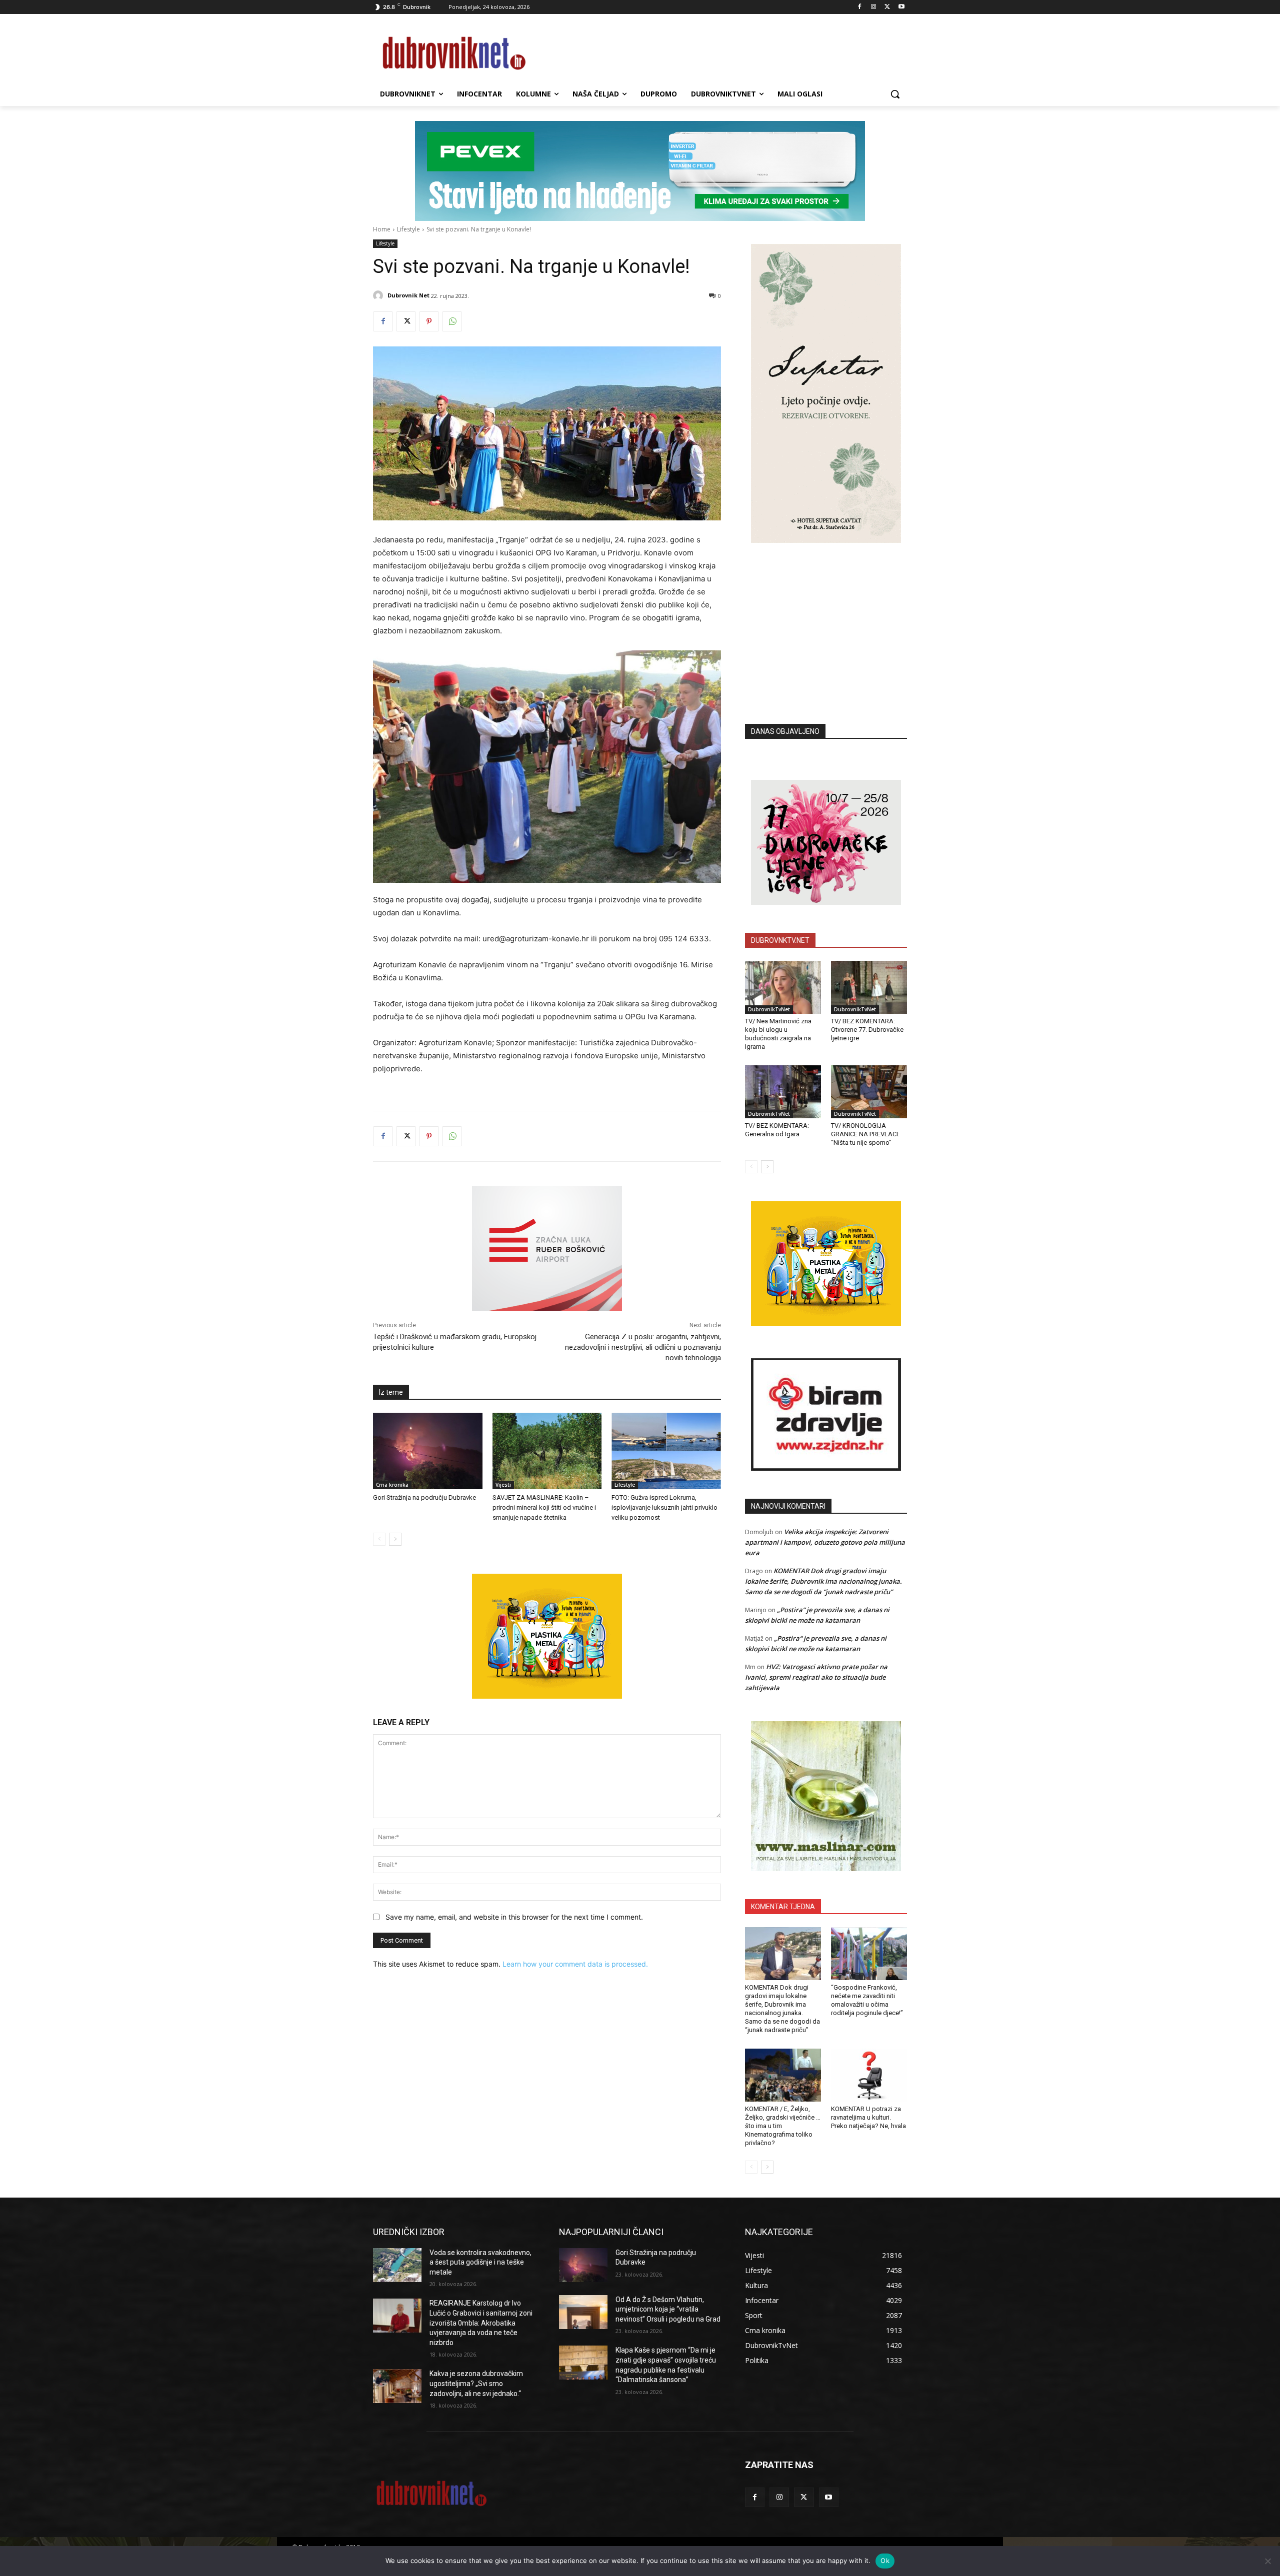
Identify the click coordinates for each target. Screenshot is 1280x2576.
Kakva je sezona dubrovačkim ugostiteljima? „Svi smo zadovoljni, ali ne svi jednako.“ (476, 2383)
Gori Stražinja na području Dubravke (424, 1497)
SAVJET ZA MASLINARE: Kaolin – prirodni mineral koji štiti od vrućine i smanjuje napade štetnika (544, 1507)
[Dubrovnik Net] (379, 295)
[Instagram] (874, 7)
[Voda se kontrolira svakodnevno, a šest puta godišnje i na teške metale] (397, 2265)
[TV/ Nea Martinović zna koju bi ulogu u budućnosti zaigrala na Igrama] (783, 987)
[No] (1267, 2561)
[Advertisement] (826, 618)
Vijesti (503, 1485)
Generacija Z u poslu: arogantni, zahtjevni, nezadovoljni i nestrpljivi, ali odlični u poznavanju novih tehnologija (643, 1347)
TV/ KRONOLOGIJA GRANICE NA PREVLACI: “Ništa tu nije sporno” (865, 1134)
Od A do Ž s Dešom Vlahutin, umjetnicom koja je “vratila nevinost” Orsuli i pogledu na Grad (668, 2309)
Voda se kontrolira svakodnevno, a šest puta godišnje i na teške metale (480, 2262)
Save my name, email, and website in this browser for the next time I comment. (514, 1917)
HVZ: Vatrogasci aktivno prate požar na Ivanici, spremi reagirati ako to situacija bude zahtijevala (816, 1677)
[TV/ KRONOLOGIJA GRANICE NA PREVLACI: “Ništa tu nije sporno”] (869, 1092)
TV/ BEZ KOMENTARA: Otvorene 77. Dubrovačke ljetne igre (867, 1030)
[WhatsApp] (452, 321)
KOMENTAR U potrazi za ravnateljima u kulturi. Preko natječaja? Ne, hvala (868, 2117)
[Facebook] (860, 7)
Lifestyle (408, 229)
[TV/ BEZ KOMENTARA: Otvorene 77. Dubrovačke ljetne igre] (869, 987)
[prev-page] (379, 1539)
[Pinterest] (429, 321)
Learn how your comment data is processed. (575, 1964)
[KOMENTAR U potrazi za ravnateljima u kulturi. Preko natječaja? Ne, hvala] (869, 2075)
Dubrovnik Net (408, 295)
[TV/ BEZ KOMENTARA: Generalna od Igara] (783, 1092)
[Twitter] (887, 7)
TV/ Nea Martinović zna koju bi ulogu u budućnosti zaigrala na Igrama (778, 1034)
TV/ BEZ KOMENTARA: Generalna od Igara (777, 1130)
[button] (895, 94)
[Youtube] (901, 7)
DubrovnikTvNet (769, 1009)
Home (382, 229)
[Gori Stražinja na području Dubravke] (428, 1451)
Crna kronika (392, 1485)
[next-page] (395, 1539)
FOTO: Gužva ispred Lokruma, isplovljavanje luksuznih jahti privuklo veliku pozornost (664, 1507)
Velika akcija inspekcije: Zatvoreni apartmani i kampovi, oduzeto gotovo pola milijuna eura (825, 1542)
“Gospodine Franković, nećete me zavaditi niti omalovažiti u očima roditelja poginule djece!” (867, 2000)
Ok (885, 2561)
